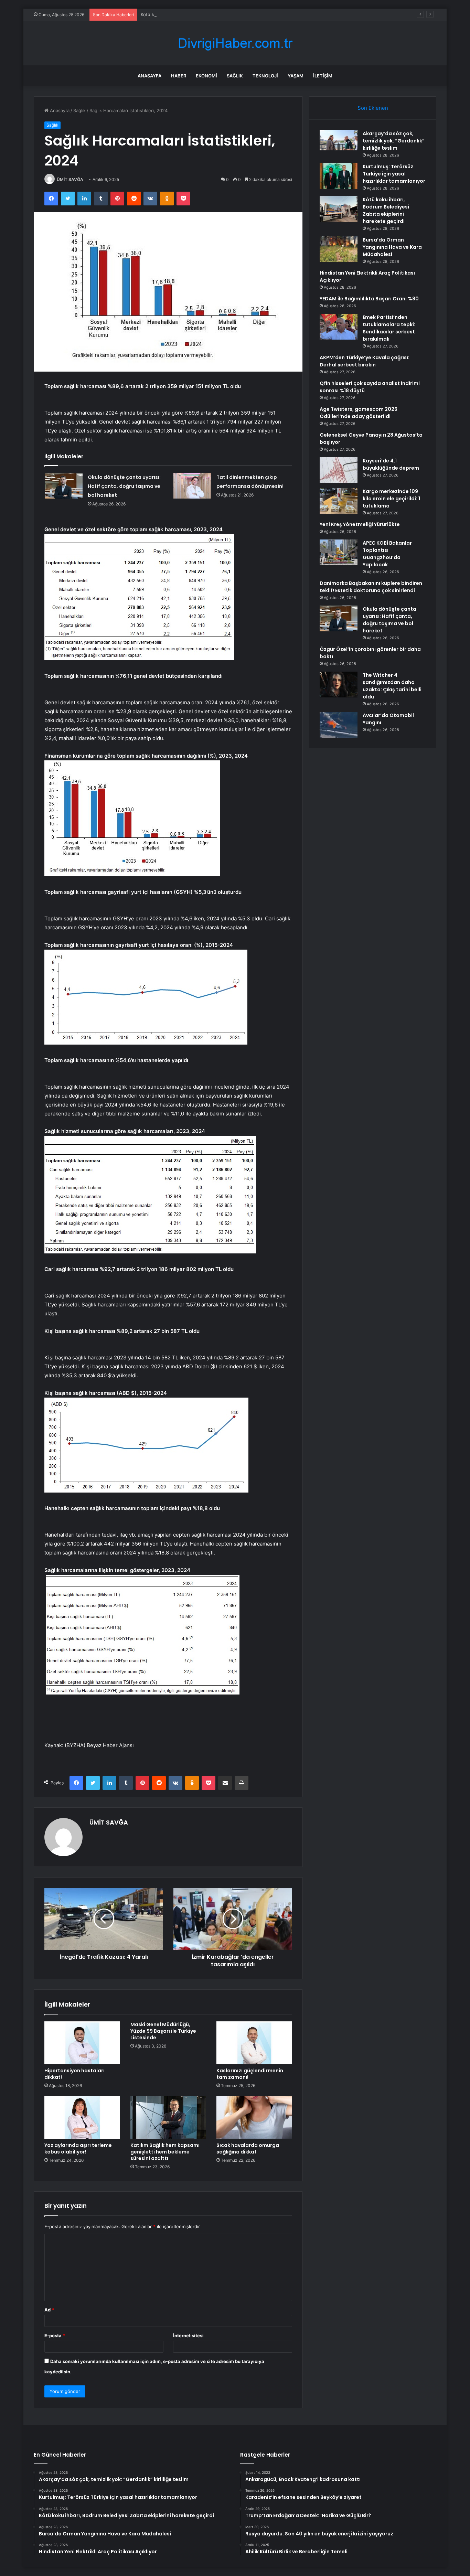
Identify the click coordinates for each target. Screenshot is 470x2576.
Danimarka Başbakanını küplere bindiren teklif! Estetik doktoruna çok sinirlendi (371, 587)
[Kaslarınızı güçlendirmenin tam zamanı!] (254, 2043)
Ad (49, 2310)
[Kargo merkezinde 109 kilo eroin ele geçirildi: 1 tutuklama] (339, 501)
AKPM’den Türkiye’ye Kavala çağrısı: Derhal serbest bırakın (365, 361)
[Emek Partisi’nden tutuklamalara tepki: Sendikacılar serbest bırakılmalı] (339, 327)
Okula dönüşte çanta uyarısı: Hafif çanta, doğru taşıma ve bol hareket (124, 486)
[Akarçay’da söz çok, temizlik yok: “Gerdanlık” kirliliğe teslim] (339, 140)
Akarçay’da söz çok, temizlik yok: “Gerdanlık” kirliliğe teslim (394, 141)
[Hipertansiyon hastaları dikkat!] (82, 2043)
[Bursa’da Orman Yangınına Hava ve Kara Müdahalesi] (339, 249)
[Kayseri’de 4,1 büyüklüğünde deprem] (339, 470)
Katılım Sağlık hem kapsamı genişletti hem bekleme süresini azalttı (165, 2152)
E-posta (55, 2335)
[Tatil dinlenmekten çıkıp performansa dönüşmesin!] (192, 486)
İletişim (323, 76)
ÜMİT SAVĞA (70, 179)
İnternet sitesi (188, 2335)
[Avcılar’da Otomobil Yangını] (339, 725)
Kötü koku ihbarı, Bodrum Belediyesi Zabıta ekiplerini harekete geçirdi (215, 14)
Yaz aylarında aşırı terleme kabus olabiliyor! (78, 2149)
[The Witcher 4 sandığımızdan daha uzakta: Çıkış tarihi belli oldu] (339, 685)
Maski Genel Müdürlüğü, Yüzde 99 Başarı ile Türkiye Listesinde (163, 2031)
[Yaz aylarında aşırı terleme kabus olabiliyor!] (82, 2117)
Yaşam (296, 76)
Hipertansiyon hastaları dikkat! (74, 2074)
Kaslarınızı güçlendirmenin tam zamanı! (250, 2074)
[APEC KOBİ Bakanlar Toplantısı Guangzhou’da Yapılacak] (339, 552)
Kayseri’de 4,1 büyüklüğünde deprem (391, 464)
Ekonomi (206, 76)
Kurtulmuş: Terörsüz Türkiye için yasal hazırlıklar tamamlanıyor (394, 174)
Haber (179, 76)
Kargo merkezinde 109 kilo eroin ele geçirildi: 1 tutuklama (391, 499)
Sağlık (235, 76)
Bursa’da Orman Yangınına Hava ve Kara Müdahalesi (392, 247)
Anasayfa (149, 76)
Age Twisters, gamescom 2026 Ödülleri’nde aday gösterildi (359, 413)
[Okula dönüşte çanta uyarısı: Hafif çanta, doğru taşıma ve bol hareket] (64, 486)
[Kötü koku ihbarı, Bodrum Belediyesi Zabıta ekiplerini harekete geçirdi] (339, 209)
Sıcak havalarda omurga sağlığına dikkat (248, 2149)
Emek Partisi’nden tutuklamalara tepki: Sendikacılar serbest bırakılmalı (389, 328)
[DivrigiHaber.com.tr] (235, 43)
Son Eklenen (373, 108)
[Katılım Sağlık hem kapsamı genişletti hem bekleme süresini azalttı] (168, 2117)
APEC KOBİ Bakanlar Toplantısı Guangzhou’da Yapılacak (387, 554)
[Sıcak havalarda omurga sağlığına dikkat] (254, 2117)
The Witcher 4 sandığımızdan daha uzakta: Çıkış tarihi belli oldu (392, 686)
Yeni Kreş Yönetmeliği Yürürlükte (360, 524)
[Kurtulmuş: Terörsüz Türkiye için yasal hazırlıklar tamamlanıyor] (339, 176)
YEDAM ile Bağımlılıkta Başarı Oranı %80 (369, 299)
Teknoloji (265, 76)
